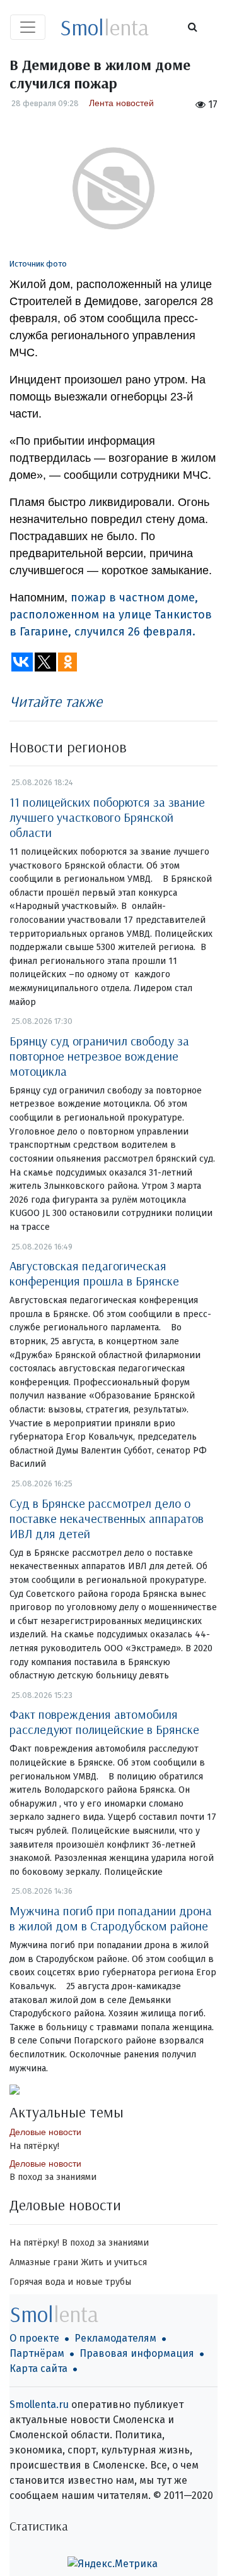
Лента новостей (121, 103)
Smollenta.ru (39, 2404)
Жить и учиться (114, 2262)
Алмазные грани (44, 2262)
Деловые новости (45, 2132)
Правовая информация (137, 2353)
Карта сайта (38, 2368)
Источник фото (38, 264)
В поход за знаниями (53, 2177)
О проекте (34, 2338)
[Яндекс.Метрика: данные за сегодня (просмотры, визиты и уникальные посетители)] (113, 2564)
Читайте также (56, 701)
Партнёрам (37, 2353)
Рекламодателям (115, 2338)
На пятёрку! (34, 2146)
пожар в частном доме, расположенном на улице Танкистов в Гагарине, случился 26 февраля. (111, 615)
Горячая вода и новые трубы (70, 2282)
